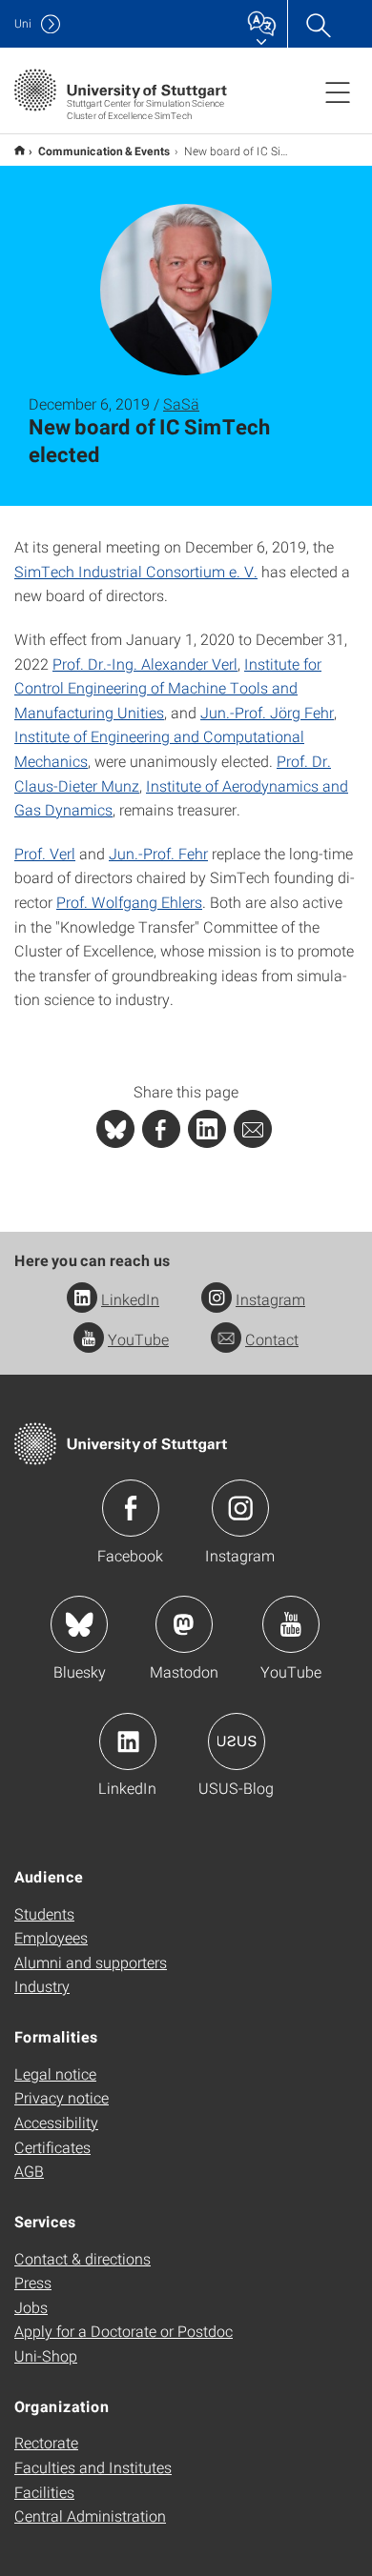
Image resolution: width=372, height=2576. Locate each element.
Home (20, 150)
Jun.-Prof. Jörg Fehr (267, 712)
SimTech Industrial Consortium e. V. (136, 571)
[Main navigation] (338, 91)
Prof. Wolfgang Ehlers (129, 902)
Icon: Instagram (240, 1508)
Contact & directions (83, 2258)
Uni (23, 23)
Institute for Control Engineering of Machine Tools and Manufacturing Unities (168, 688)
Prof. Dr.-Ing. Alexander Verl (145, 664)
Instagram (270, 1299)
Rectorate (46, 2442)
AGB (29, 2171)
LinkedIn (130, 1299)
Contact (272, 1339)
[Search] (318, 24)
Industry (42, 1986)
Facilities (44, 2492)
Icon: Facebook (131, 1508)
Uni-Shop (46, 2355)
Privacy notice (62, 2097)
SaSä (181, 403)
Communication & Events (104, 151)
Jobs (31, 2307)
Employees (51, 1937)
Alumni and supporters (91, 1962)
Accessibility (56, 2122)
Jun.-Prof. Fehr (158, 853)
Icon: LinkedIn (128, 1741)
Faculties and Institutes (93, 2467)
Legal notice (55, 2073)
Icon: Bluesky (79, 1624)
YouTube (138, 1339)
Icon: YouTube (291, 1624)
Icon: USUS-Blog (237, 1741)
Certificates (52, 2147)
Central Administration (90, 2516)
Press (33, 2282)
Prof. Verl (45, 853)
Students (44, 1913)
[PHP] (161, 1129)
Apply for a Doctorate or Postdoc (124, 2331)
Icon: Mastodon (184, 1624)
